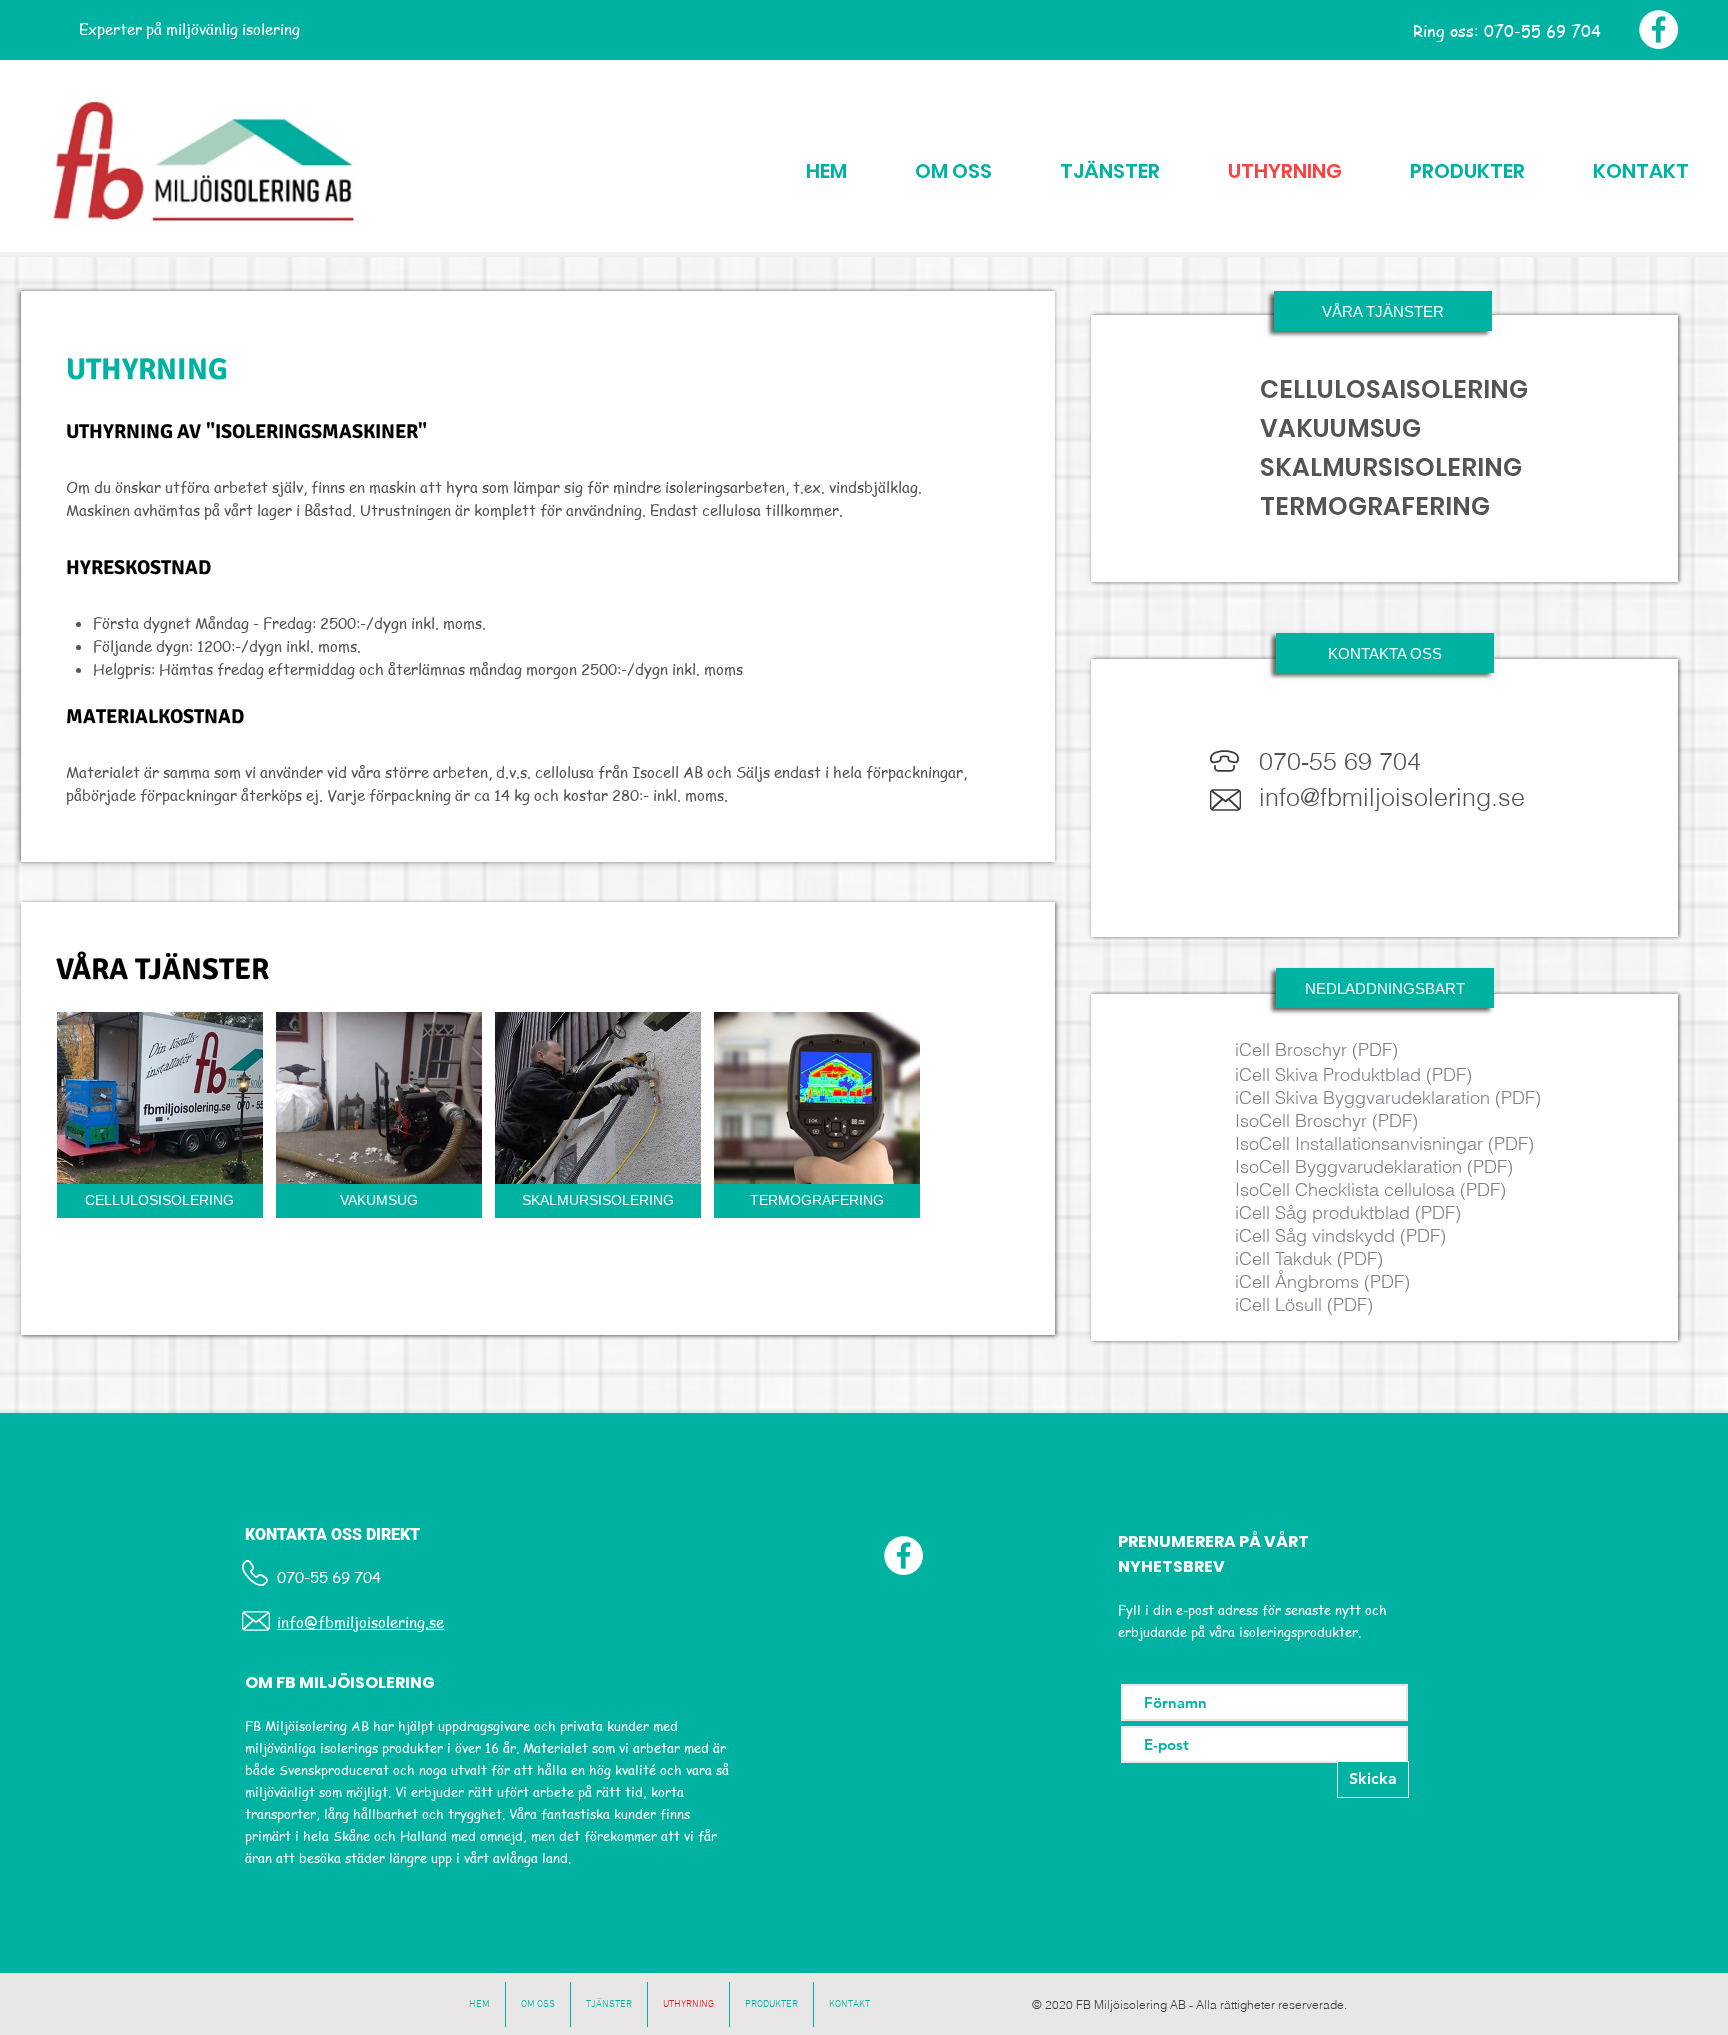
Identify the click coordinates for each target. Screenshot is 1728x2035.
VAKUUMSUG (1340, 428)
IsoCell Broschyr (1301, 1120)
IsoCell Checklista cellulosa (1345, 1189)
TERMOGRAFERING (1375, 506)
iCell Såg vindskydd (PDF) (1340, 1235)
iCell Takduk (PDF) (1309, 1258)
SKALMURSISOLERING (1391, 467)
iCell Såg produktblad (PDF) (1348, 1212)
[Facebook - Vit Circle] (1658, 29)
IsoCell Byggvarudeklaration (1348, 1166)
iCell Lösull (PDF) (1304, 1304)
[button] (1383, 311)
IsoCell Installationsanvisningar (1359, 1143)
